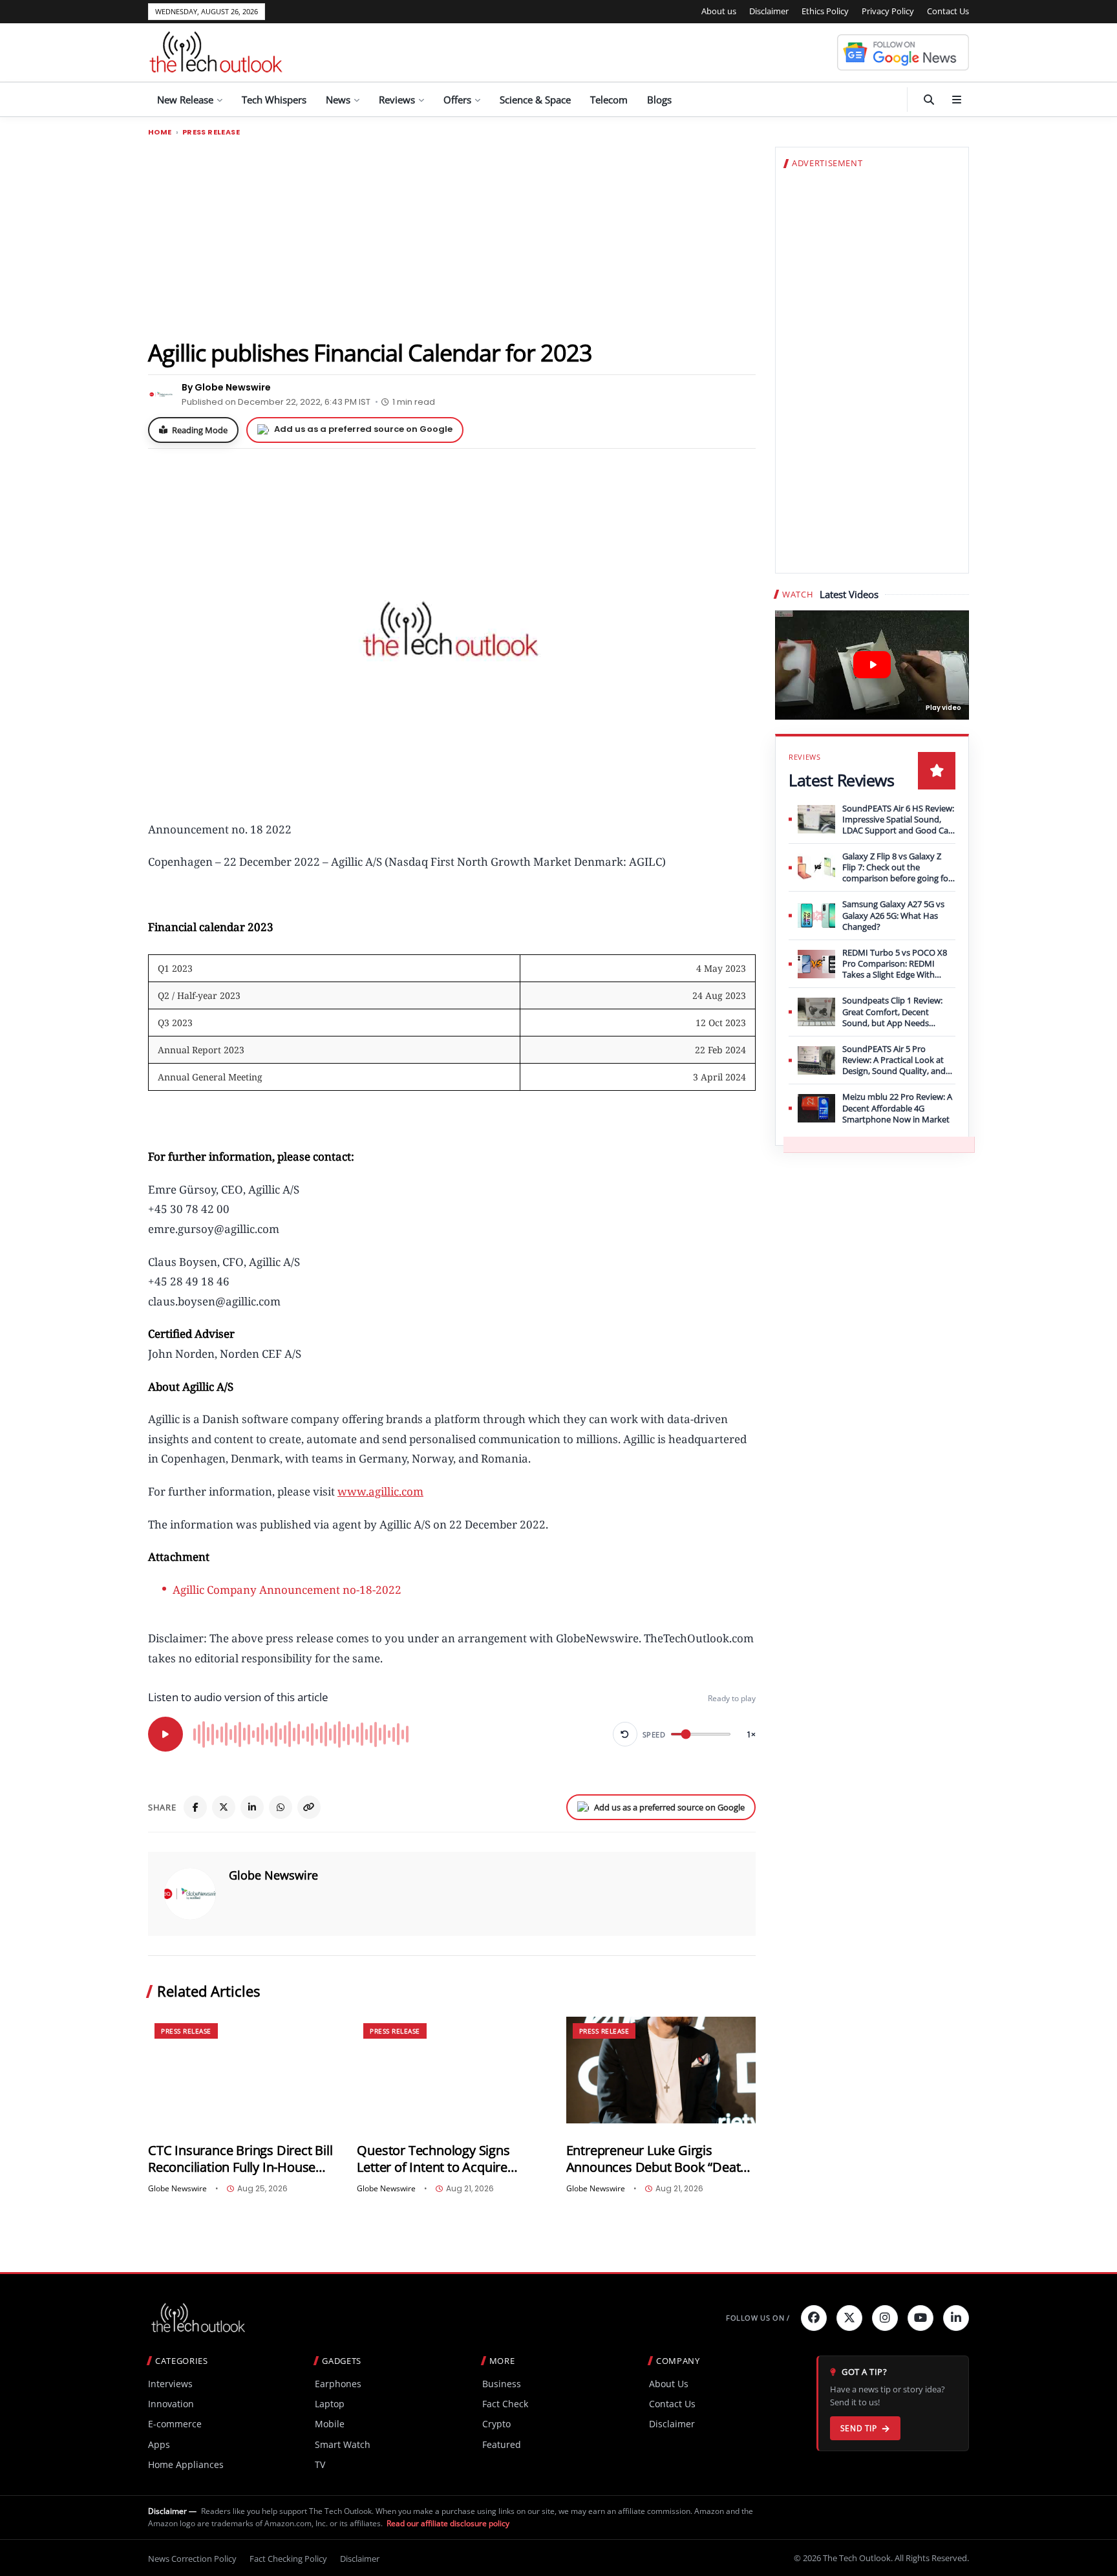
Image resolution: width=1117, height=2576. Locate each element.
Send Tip (859, 2428)
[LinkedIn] (252, 1807)
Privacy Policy (888, 11)
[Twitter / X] (224, 1807)
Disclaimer (769, 11)
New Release (185, 100)
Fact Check (505, 2404)
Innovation (171, 2404)
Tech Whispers (274, 100)
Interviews (170, 2384)
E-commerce (175, 2424)
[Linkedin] (956, 2318)
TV (320, 2464)
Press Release (211, 132)
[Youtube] (920, 2318)
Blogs (659, 100)
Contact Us (948, 11)
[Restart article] (625, 1734)
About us (719, 11)
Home (160, 132)
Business (502, 2384)
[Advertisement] (452, 237)
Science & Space (535, 100)
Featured (502, 2444)
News (338, 100)
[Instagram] (885, 2318)
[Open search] (929, 100)
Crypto (496, 2424)
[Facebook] (195, 1807)
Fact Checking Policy (288, 2559)
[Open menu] (957, 100)
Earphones (338, 2384)
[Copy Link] (309, 1807)
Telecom (609, 100)
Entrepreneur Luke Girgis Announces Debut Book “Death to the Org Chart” (657, 2159)
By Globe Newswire (226, 387)
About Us (669, 2384)
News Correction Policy (192, 2559)
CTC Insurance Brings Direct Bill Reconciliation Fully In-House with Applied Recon (240, 2159)
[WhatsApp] (281, 1807)
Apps (159, 2444)
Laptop (330, 2404)
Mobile (330, 2424)
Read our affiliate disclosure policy (448, 2523)
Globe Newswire (273, 1875)
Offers (457, 100)
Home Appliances (186, 2464)
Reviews (397, 100)
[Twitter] (849, 2318)
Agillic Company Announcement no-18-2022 (287, 1590)
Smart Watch (343, 2444)
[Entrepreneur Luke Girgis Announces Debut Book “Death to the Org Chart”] (661, 2070)
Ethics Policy (825, 11)
